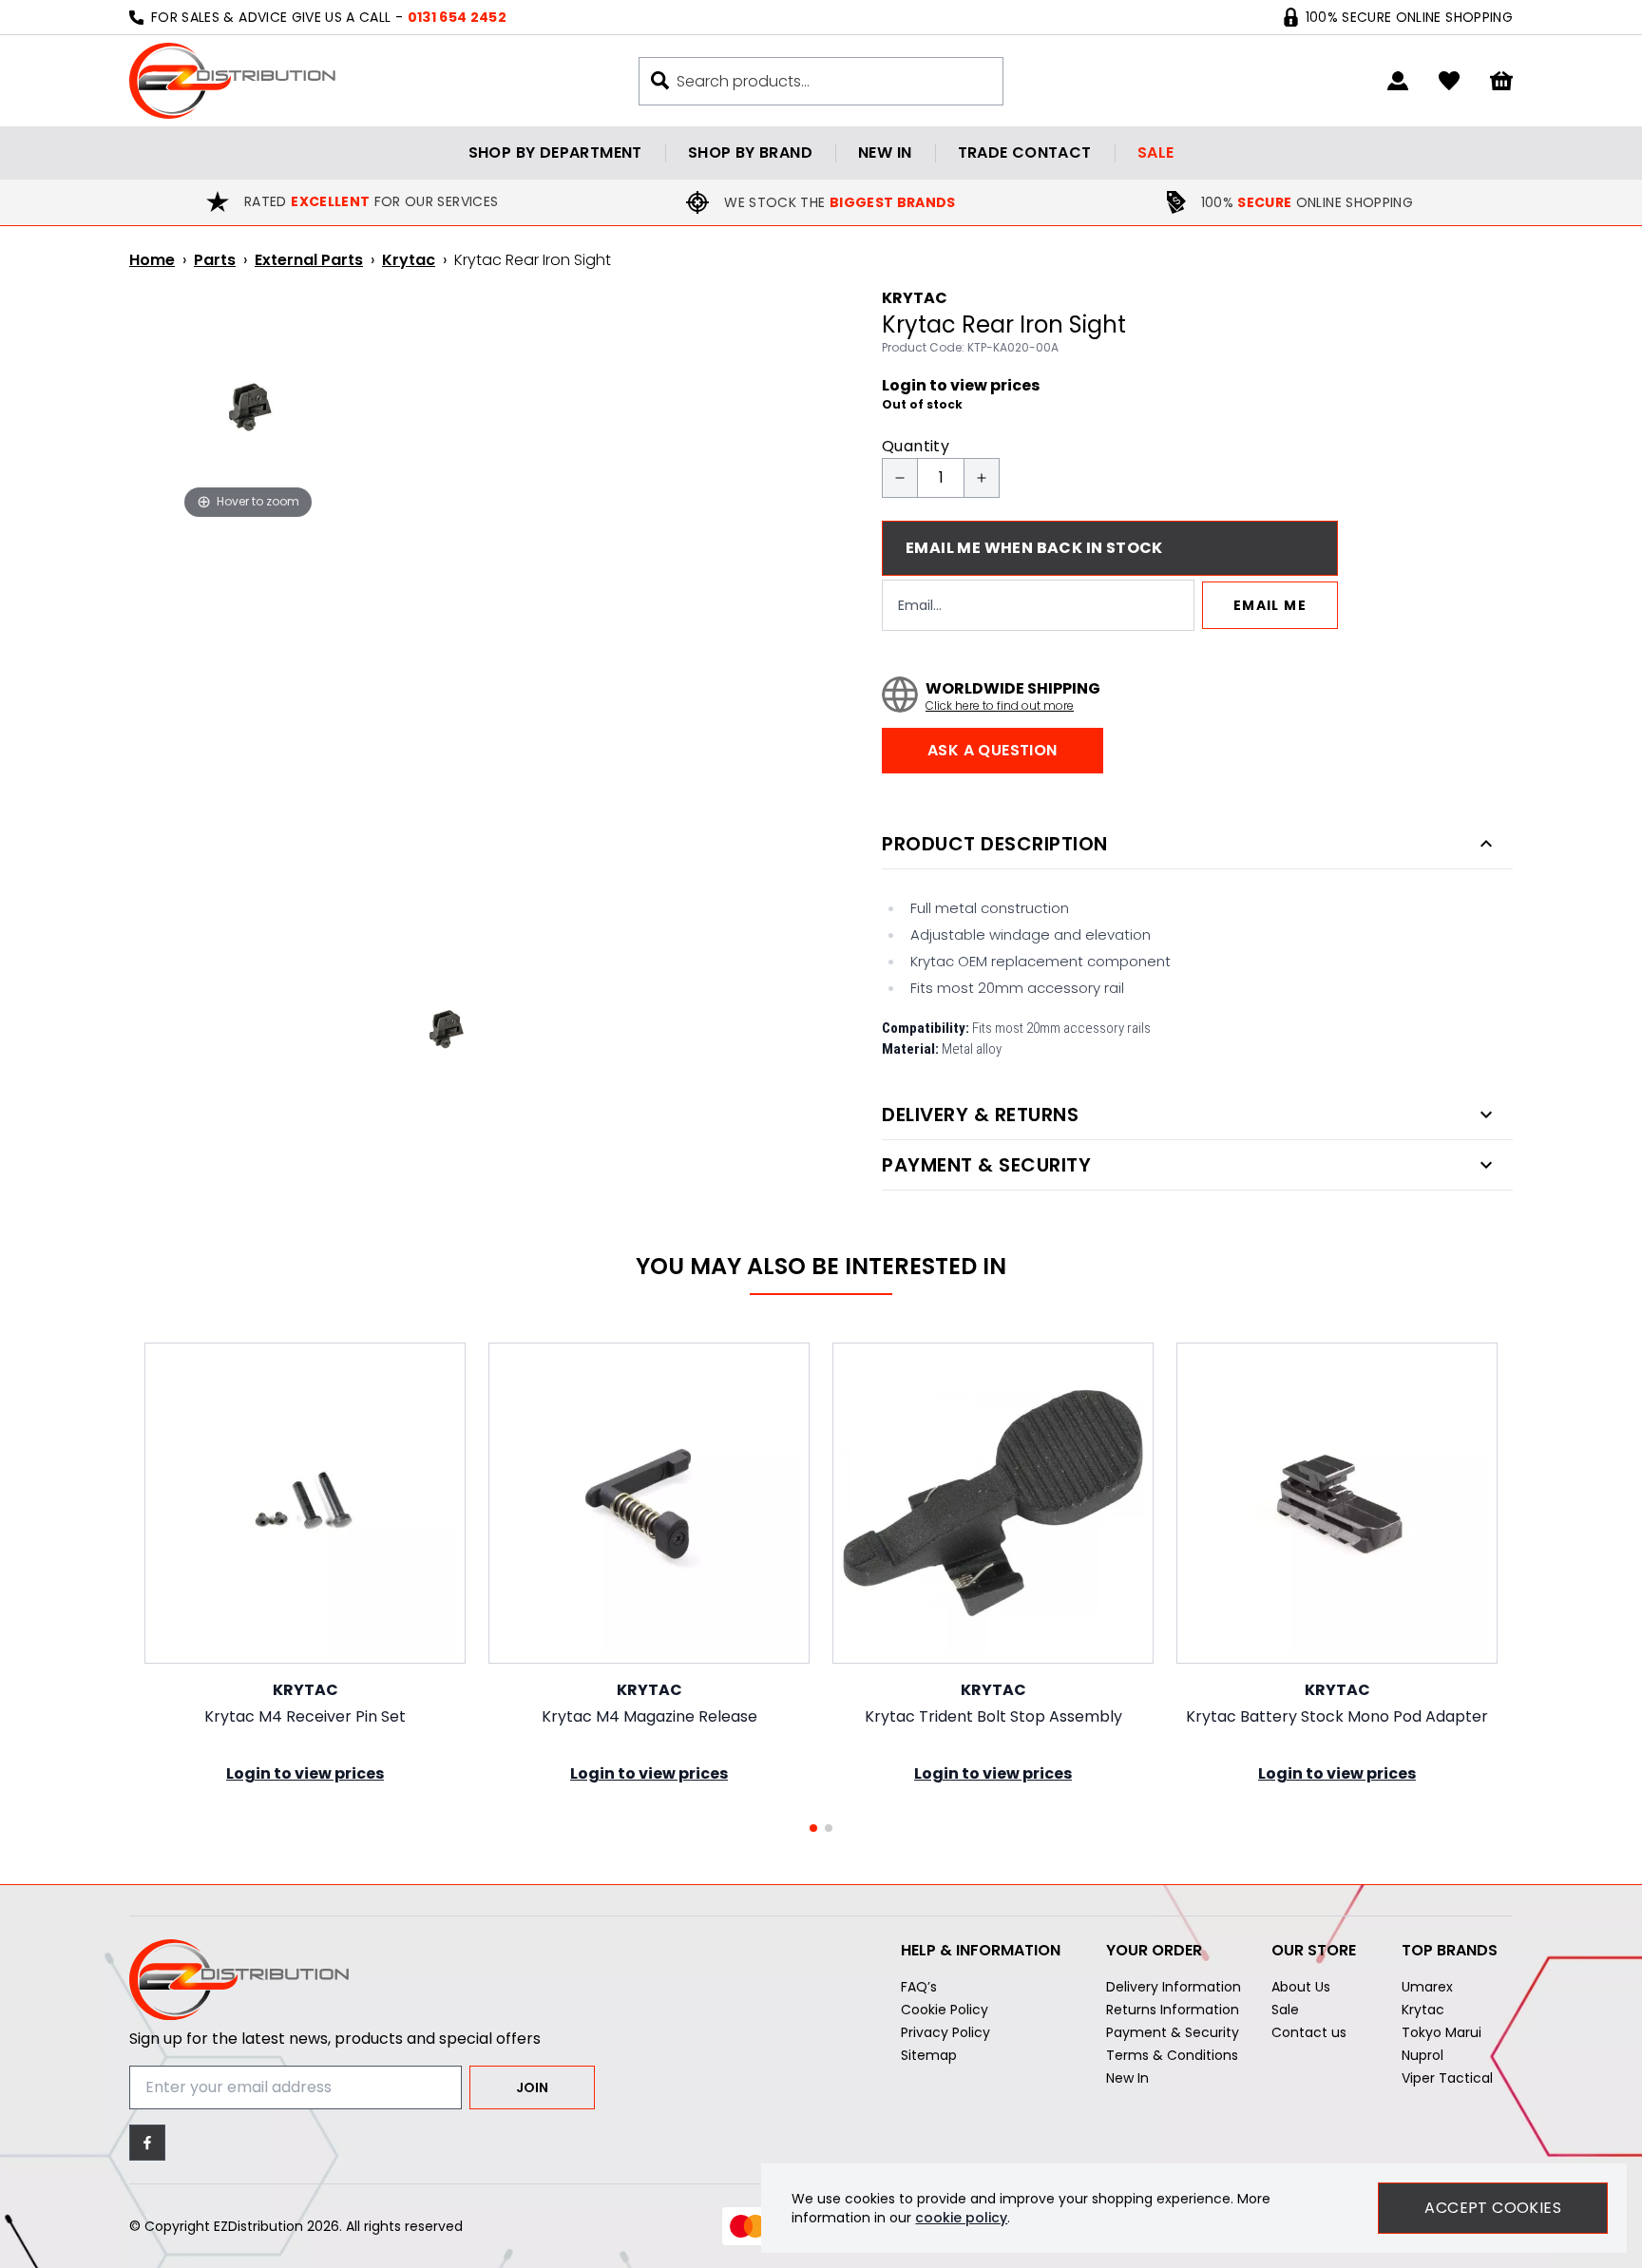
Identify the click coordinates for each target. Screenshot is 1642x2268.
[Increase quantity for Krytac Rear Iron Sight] (982, 478)
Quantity (916, 446)
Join (532, 2087)
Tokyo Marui (1442, 2032)
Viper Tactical (1447, 2078)
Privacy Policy (945, 2032)
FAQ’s (919, 1987)
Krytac (409, 260)
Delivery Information (1174, 1987)
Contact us (1309, 2032)
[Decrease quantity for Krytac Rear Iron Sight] (900, 478)
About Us (1301, 1987)
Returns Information (1173, 2010)
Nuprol (1422, 2055)
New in (885, 152)
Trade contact (1025, 152)
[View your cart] (1501, 81)
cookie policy (961, 2218)
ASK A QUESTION (993, 750)
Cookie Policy (945, 2010)
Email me (1270, 605)
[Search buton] (660, 80)
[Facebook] (147, 2143)
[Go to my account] (1398, 81)
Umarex (1427, 1987)
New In (1127, 2078)
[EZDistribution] (232, 81)
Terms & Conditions (1172, 2055)
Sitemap (929, 2055)
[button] (813, 1828)
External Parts (309, 260)
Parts (215, 260)
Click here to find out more (1000, 706)
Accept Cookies (1493, 2208)
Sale (1156, 152)
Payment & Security (1173, 2032)
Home (152, 260)
